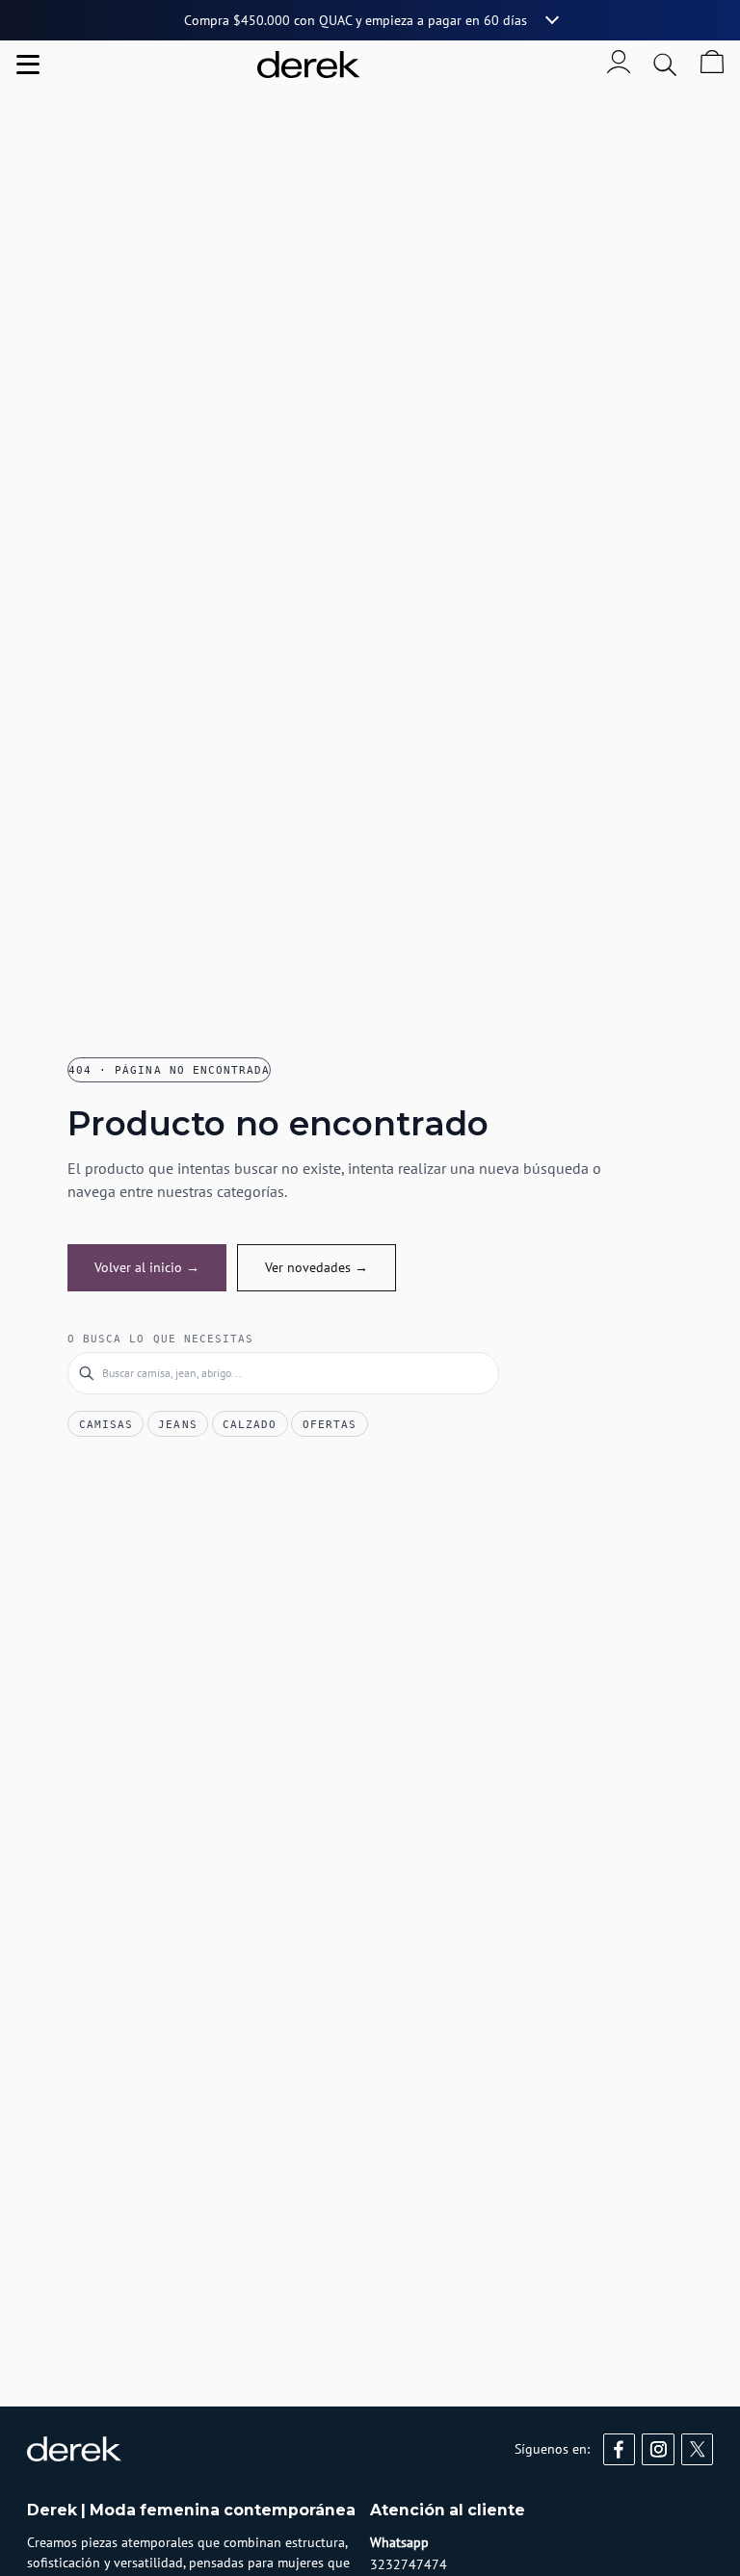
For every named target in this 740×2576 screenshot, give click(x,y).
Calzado (250, 1424)
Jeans (177, 1424)
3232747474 (409, 2564)
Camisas (106, 1424)
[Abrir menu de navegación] (28, 65)
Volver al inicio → (147, 1267)
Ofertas (330, 1424)
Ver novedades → (317, 1267)
